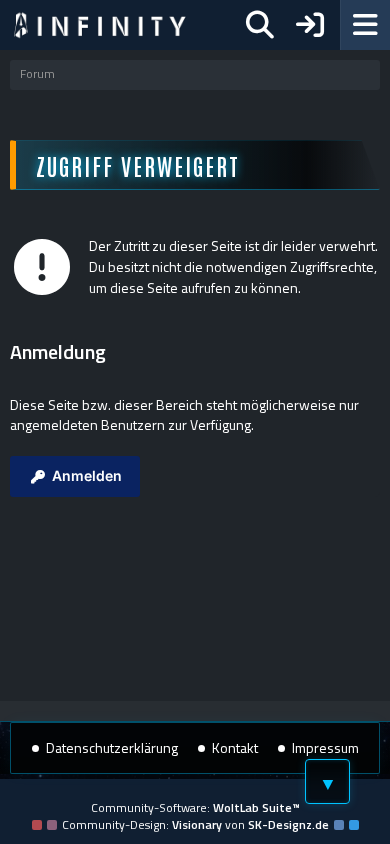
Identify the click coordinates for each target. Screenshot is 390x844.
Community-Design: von (195, 824)
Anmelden (87, 475)
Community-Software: (195, 807)
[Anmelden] (310, 25)
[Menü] (365, 25)
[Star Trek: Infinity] (100, 25)
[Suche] (260, 25)
